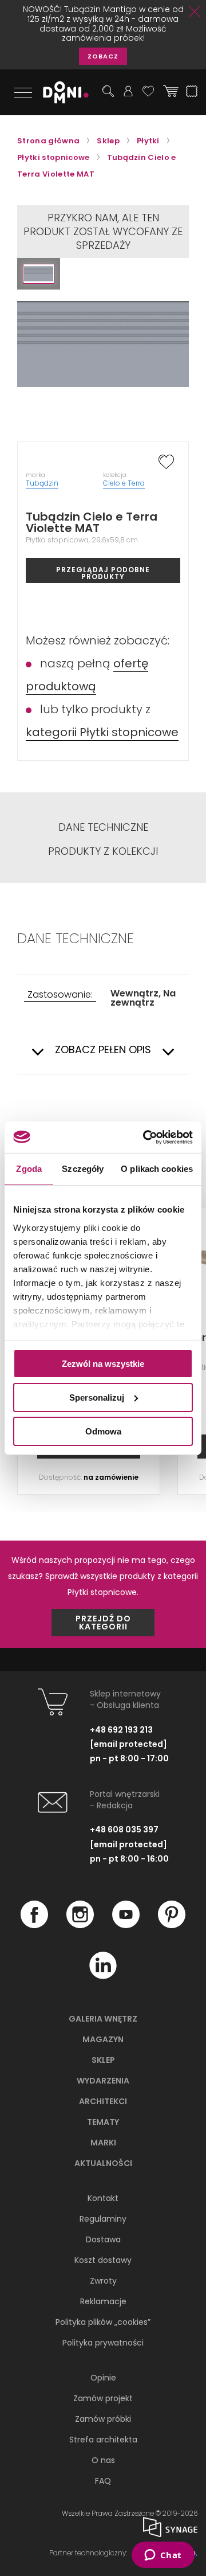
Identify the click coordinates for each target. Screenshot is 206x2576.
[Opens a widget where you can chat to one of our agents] (163, 2556)
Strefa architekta (103, 2440)
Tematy (103, 2122)
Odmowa (103, 1431)
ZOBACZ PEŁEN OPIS (103, 1050)
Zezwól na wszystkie (103, 1364)
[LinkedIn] (103, 1976)
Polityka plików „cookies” (103, 2322)
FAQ (103, 2481)
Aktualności (103, 2163)
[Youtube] (126, 1925)
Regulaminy (103, 2219)
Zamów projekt (103, 2398)
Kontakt (103, 2198)
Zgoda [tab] (29, 1169)
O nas (103, 2460)
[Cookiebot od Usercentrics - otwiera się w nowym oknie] (145, 1137)
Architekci (103, 2101)
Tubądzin (42, 483)
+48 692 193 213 (121, 1730)
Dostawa (103, 2239)
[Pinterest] (172, 1925)
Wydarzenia (103, 2081)
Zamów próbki (103, 2419)
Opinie (103, 2378)
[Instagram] (80, 1925)
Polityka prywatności (103, 2343)
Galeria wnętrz (103, 2019)
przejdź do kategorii (103, 1623)
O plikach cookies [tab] (157, 1169)
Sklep (103, 2060)
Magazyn (103, 2039)
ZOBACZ (103, 56)
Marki (103, 2143)
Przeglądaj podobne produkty (103, 573)
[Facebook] (34, 1925)
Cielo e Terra (124, 483)
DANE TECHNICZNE (103, 827)
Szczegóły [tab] (83, 1169)
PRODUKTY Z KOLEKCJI (103, 851)
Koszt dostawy (103, 2260)
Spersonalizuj (97, 1398)
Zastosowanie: (60, 995)
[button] (39, 274)
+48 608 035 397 (124, 1830)
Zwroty (103, 2281)
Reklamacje (103, 2301)
